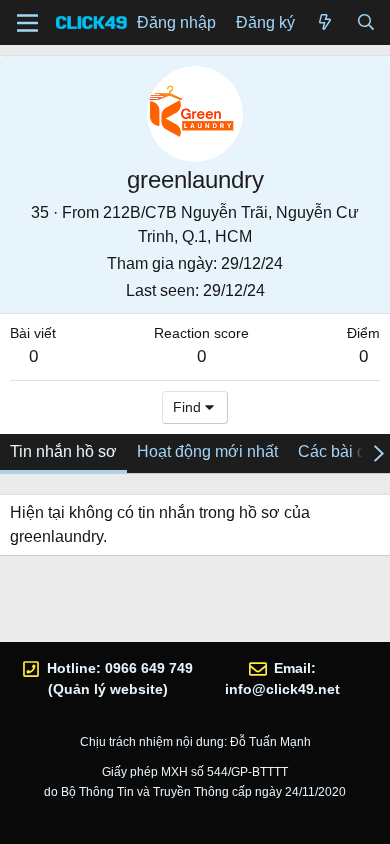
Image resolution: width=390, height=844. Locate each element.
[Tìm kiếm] (365, 23)
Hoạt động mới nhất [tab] (207, 451)
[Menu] (27, 23)
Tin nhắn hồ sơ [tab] (63, 451)
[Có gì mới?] (325, 23)
